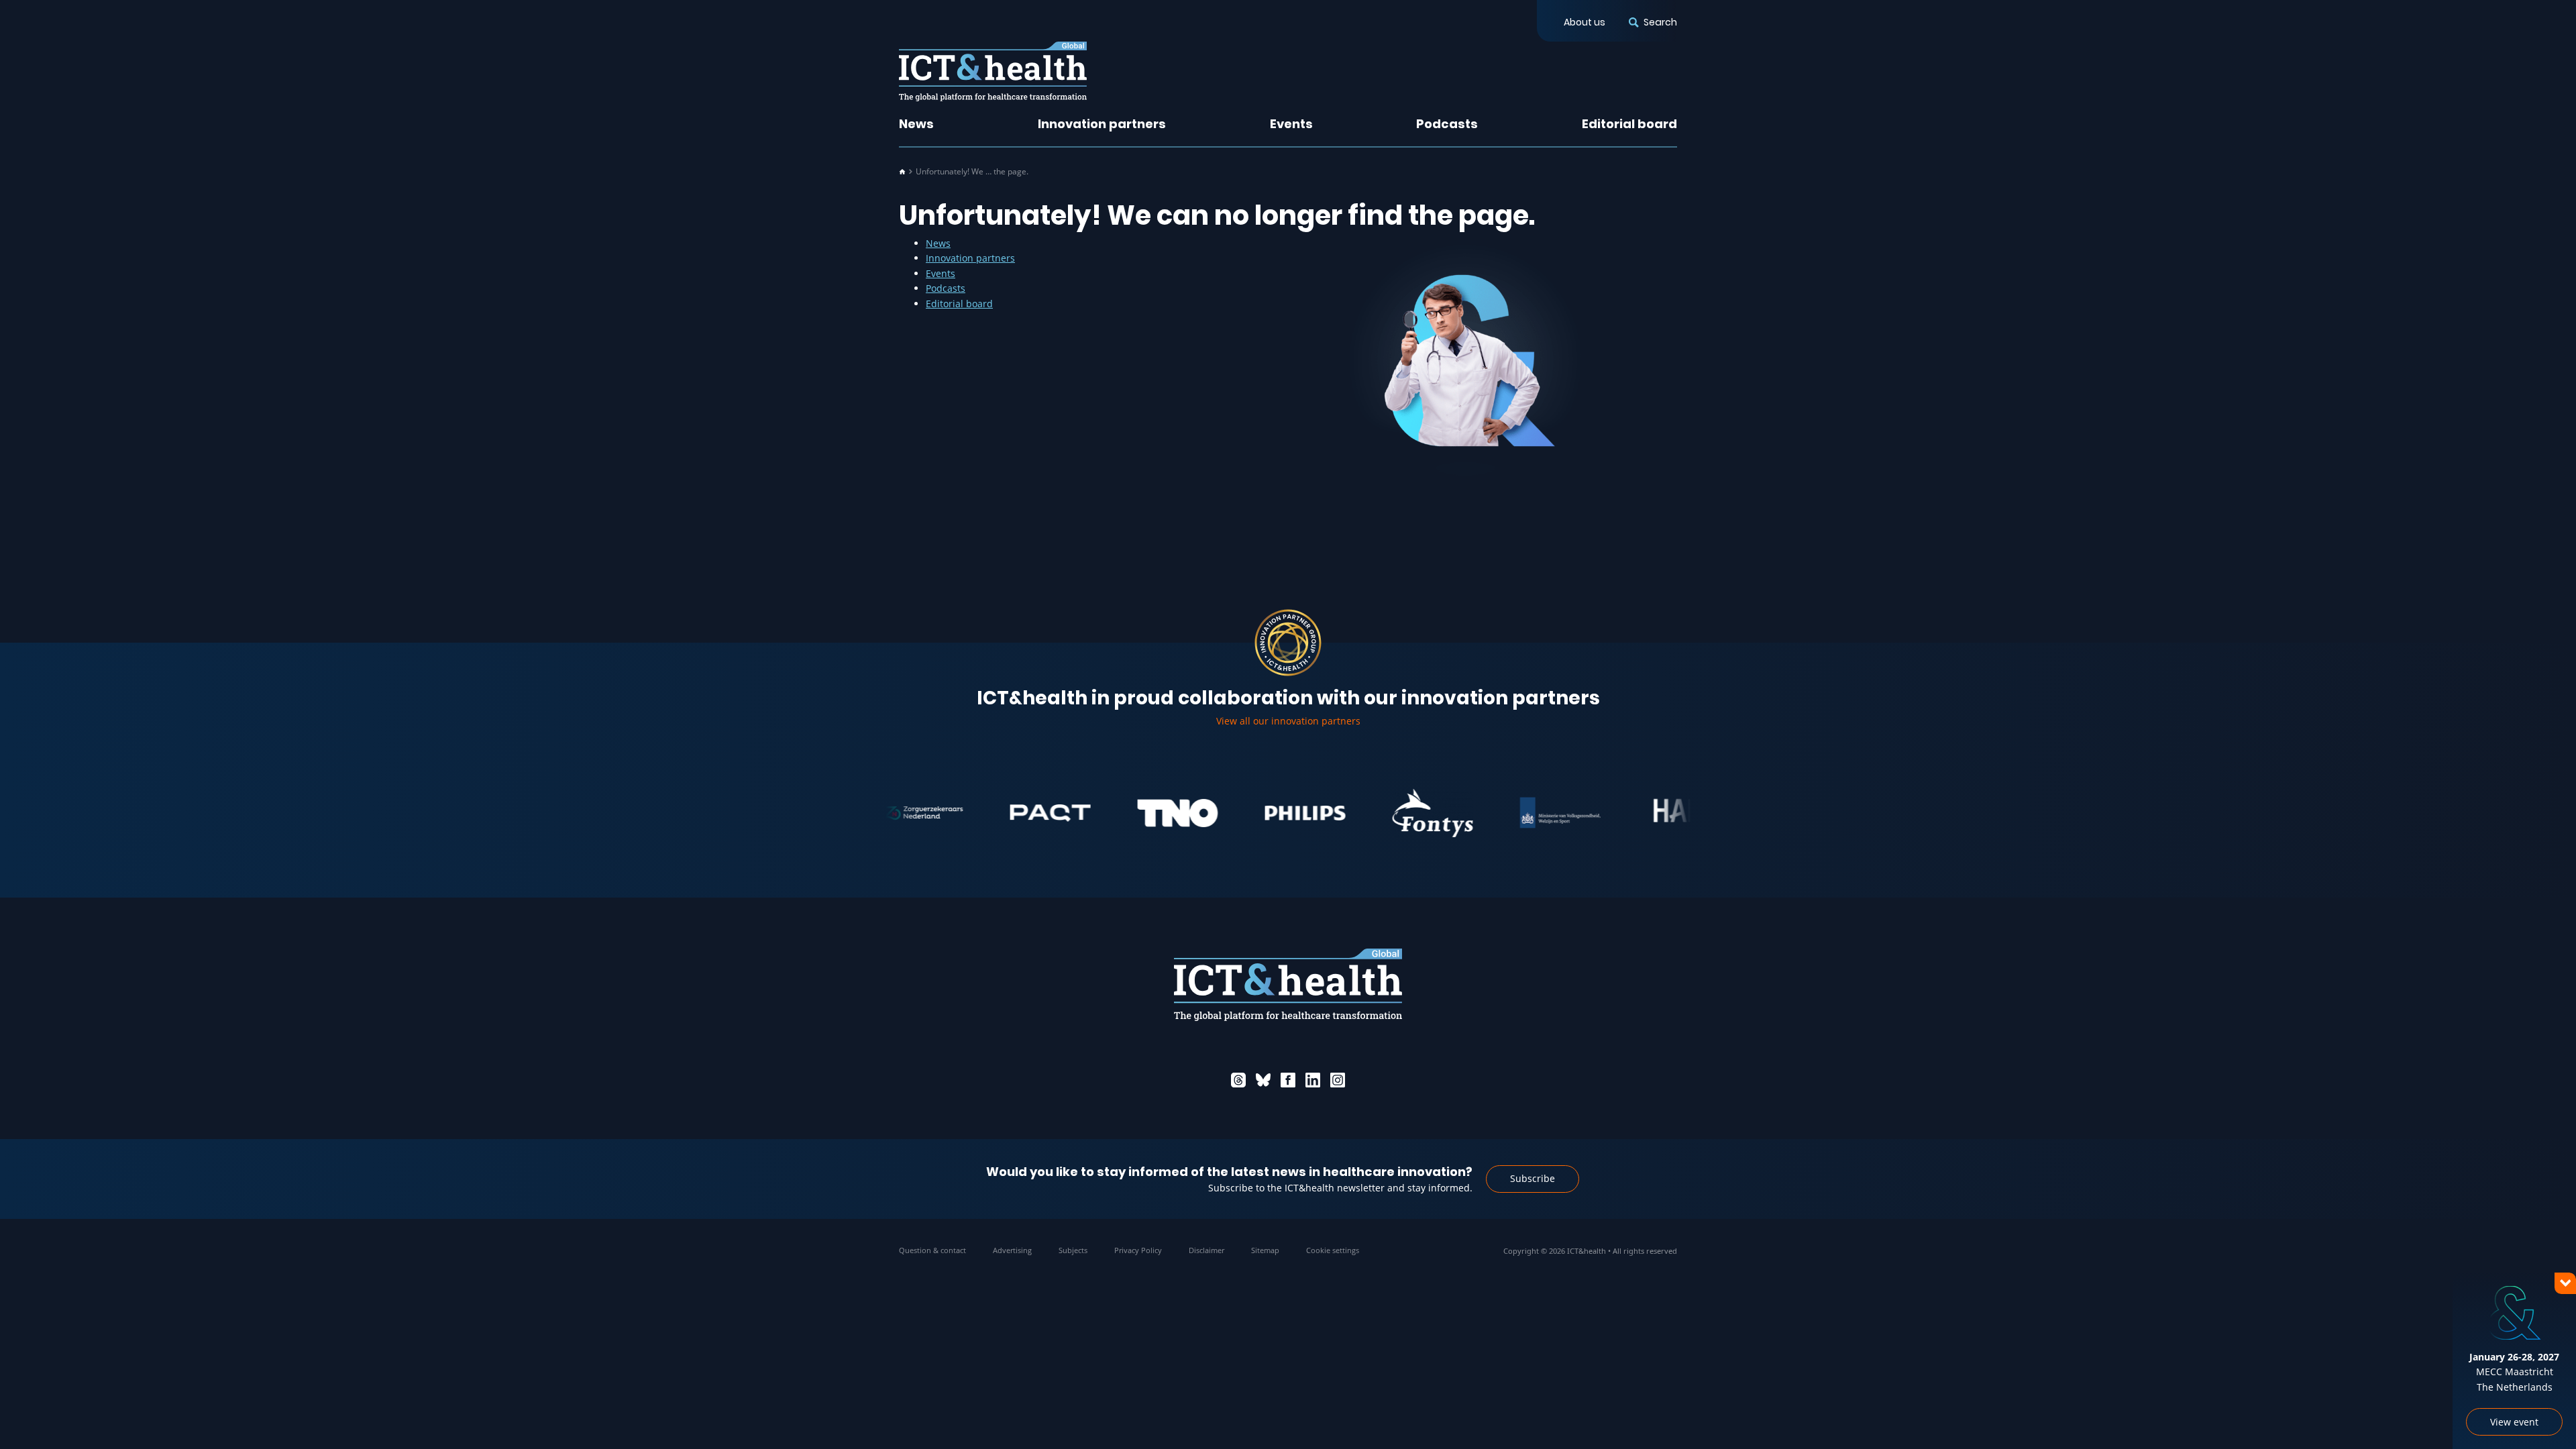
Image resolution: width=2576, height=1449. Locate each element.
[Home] (902, 172)
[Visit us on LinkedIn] (1313, 1080)
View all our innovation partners (1288, 721)
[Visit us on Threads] (1238, 1080)
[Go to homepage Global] (993, 71)
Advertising (1012, 1250)
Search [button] (1660, 22)
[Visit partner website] (1001, 813)
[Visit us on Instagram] (1338, 1080)
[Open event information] (2542, 1415)
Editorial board (1629, 124)
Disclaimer (1206, 1250)
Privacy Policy (1138, 1250)
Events (1291, 124)
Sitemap (1265, 1250)
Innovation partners (1102, 124)
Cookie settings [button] (1333, 1250)
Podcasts (1447, 124)
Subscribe (1533, 1178)
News (916, 124)
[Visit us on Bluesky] (1263, 1080)
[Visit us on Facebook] (1288, 1080)
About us (1585, 22)
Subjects (1073, 1250)
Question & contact (932, 1250)
